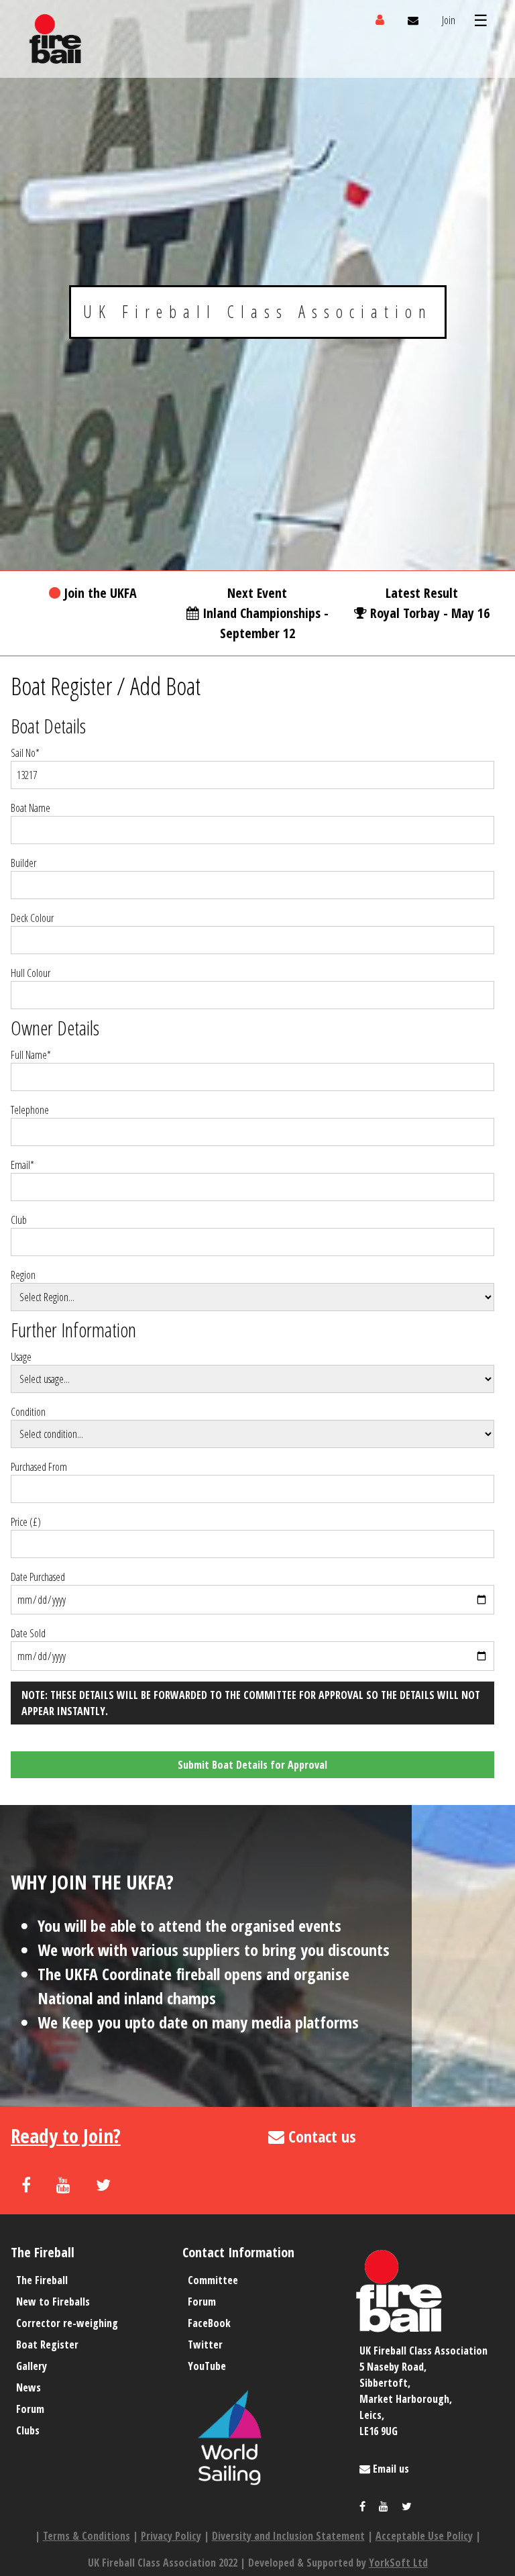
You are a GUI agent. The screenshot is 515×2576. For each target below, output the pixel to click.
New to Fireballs (53, 2302)
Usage (21, 1357)
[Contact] (413, 20)
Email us (390, 2469)
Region (23, 1275)
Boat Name (31, 808)
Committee (213, 2280)
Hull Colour (31, 973)
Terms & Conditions (87, 2536)
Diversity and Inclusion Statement (288, 2536)
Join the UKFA (100, 593)
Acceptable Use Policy (424, 2536)
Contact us (320, 2136)
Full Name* (31, 1055)
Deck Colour (32, 918)
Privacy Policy (171, 2536)
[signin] (380, 20)
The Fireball (42, 2280)
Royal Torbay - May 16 (430, 613)
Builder (23, 863)
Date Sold (28, 1633)
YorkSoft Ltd (398, 2563)
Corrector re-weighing (67, 2323)
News (28, 2387)
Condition (28, 1412)
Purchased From (39, 1467)
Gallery (32, 2366)
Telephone (30, 1110)
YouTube (207, 2366)
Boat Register (61, 686)
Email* (22, 1165)
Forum (30, 2409)
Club (19, 1220)
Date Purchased (38, 1577)
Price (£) (26, 1522)
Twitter (205, 2345)
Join (449, 20)
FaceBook (209, 2323)
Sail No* (25, 753)
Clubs (28, 2430)
